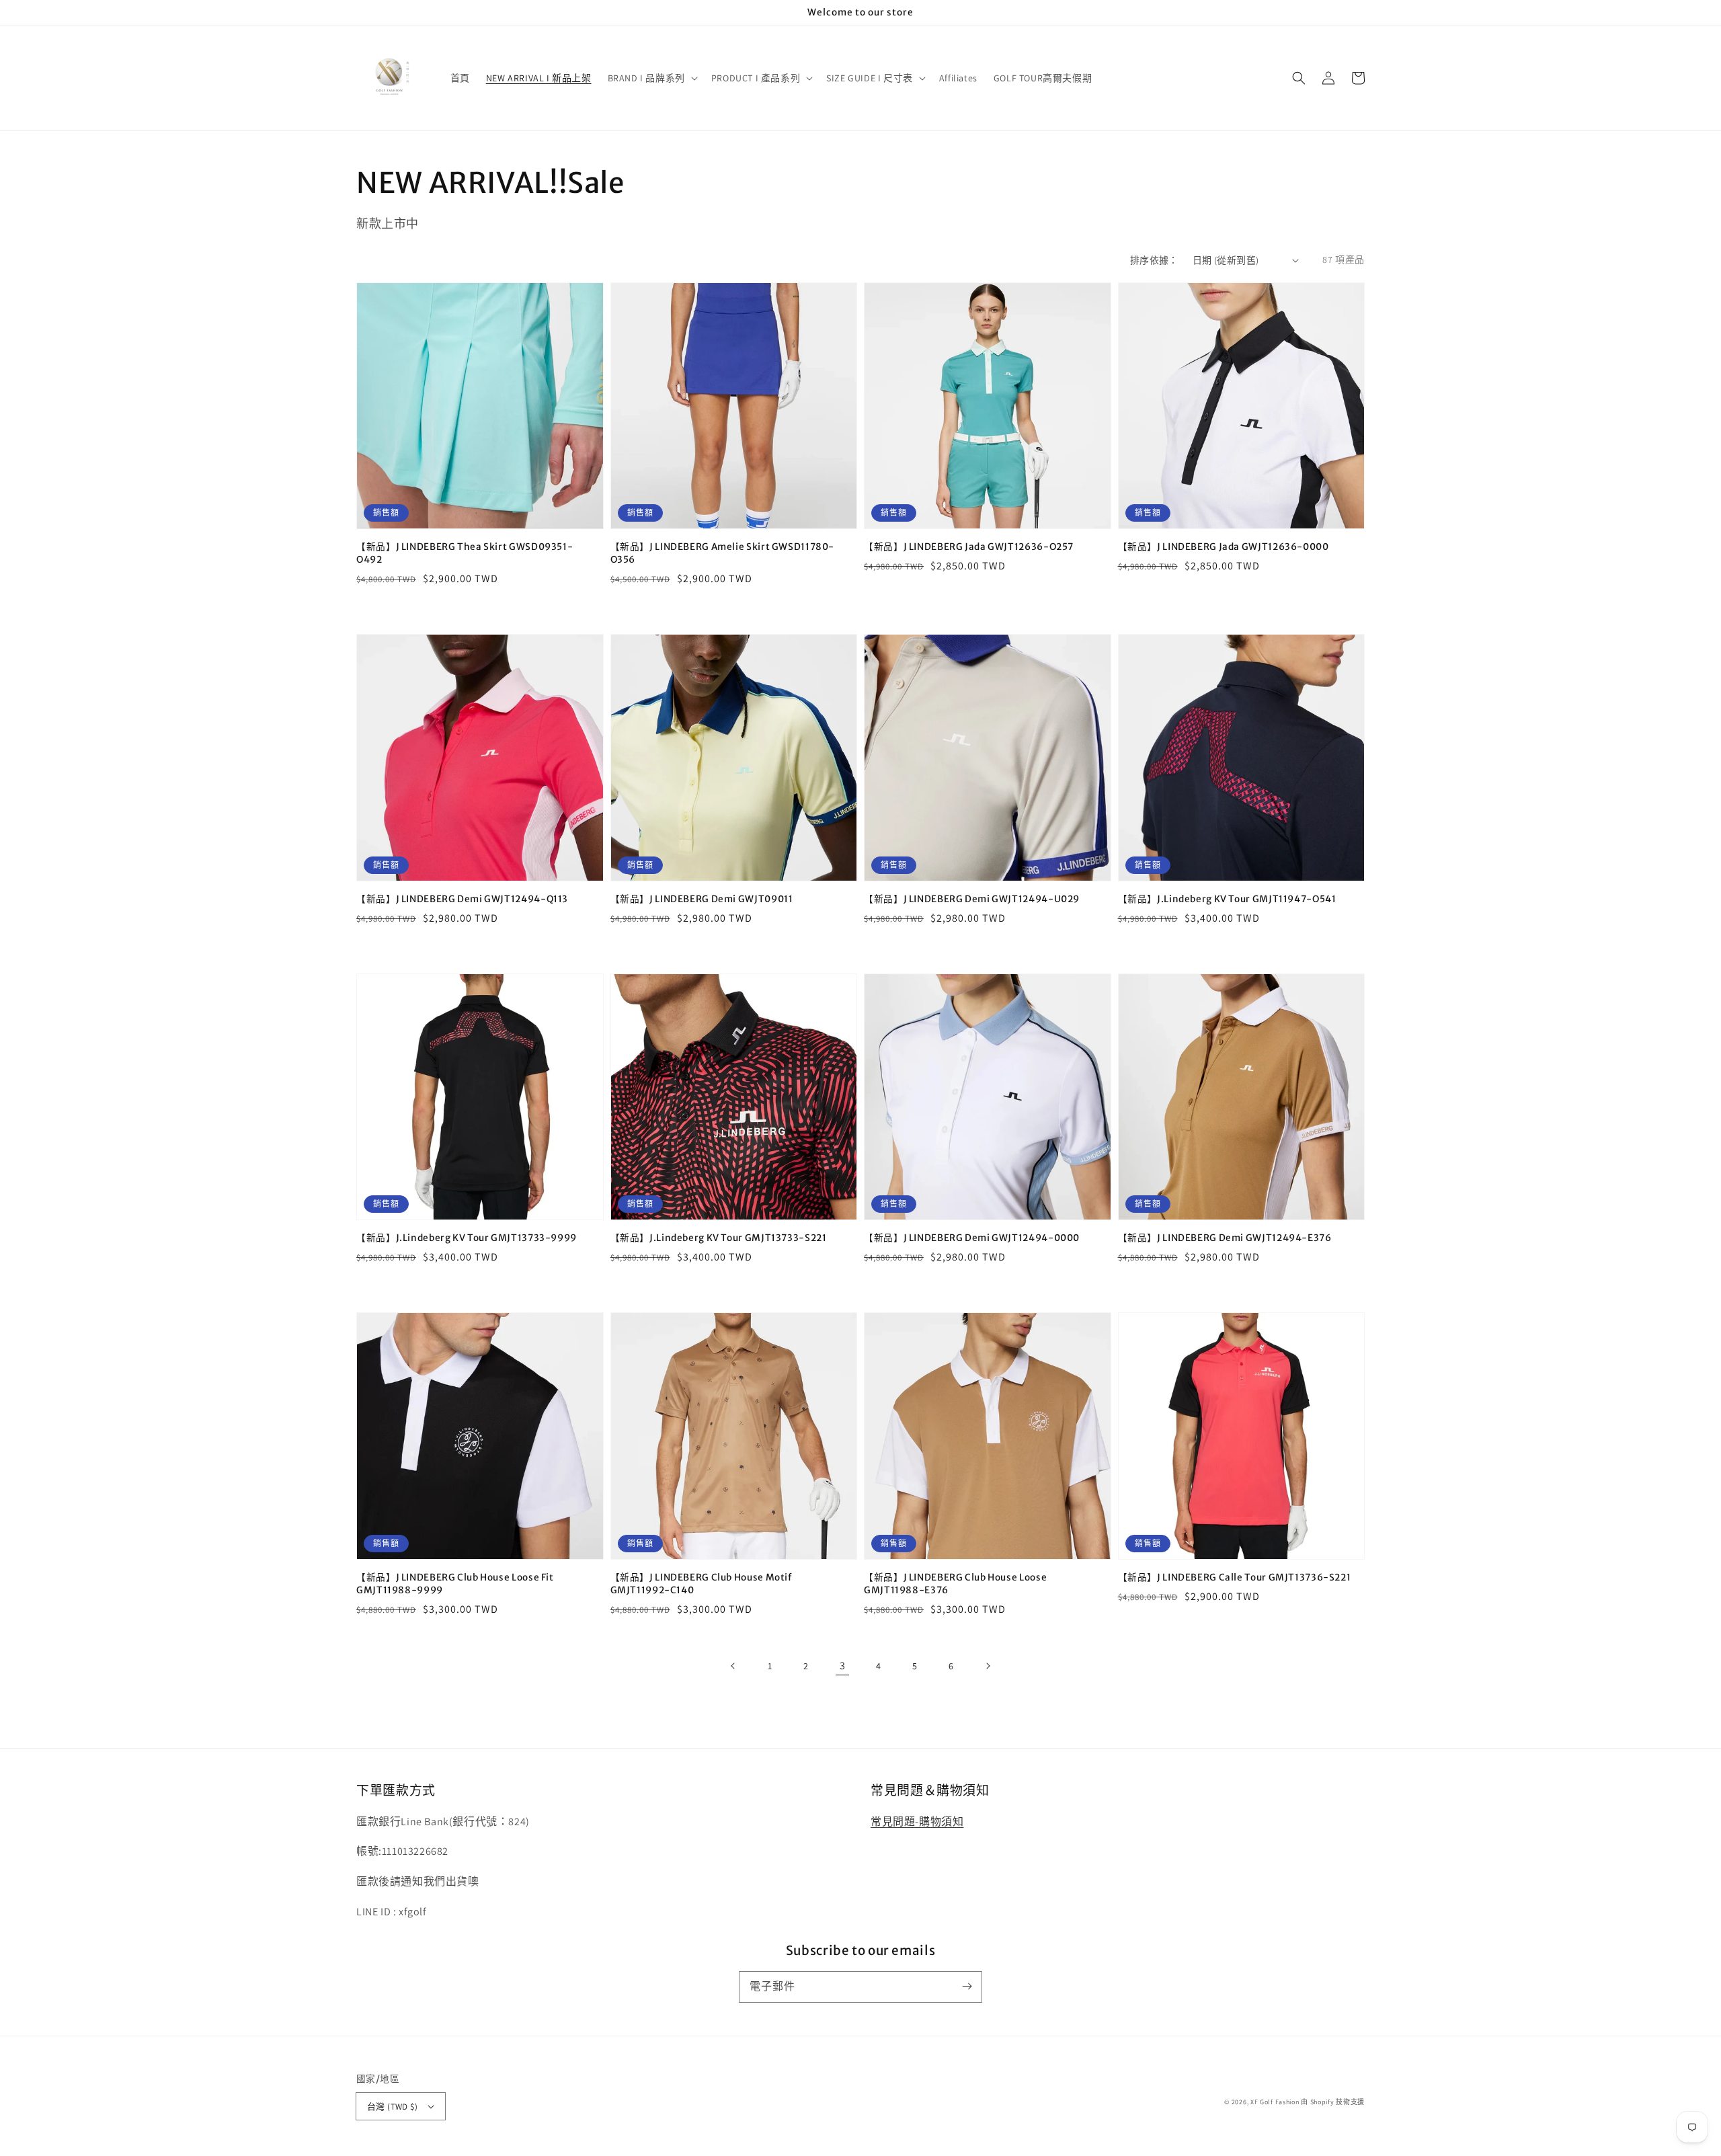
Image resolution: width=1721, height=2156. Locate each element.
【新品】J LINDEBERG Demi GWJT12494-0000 (972, 1238)
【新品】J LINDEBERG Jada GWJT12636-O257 (969, 547)
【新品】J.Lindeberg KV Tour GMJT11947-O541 (1227, 899)
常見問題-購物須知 (917, 1822)
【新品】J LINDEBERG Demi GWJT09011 (702, 899)
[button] (1299, 78)
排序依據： (1154, 260)
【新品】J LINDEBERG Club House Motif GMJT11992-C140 (701, 1584)
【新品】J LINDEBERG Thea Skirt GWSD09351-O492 (465, 553)
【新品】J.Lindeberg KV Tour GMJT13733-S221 (719, 1238)
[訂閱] (967, 1987)
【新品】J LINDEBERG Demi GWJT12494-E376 (1225, 1238)
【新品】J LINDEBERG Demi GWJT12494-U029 (972, 899)
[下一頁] (988, 1666)
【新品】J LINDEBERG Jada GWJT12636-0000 (1224, 547)
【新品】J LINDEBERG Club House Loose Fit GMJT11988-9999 (455, 1584)
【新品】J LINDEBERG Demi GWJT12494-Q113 (462, 899)
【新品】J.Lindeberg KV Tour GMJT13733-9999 (467, 1238)
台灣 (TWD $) (392, 2107)
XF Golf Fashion (1275, 2102)
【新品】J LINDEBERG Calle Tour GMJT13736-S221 (1235, 1578)
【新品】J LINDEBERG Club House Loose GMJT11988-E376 (955, 1584)
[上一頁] (733, 1666)
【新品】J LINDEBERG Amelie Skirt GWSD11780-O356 (723, 553)
